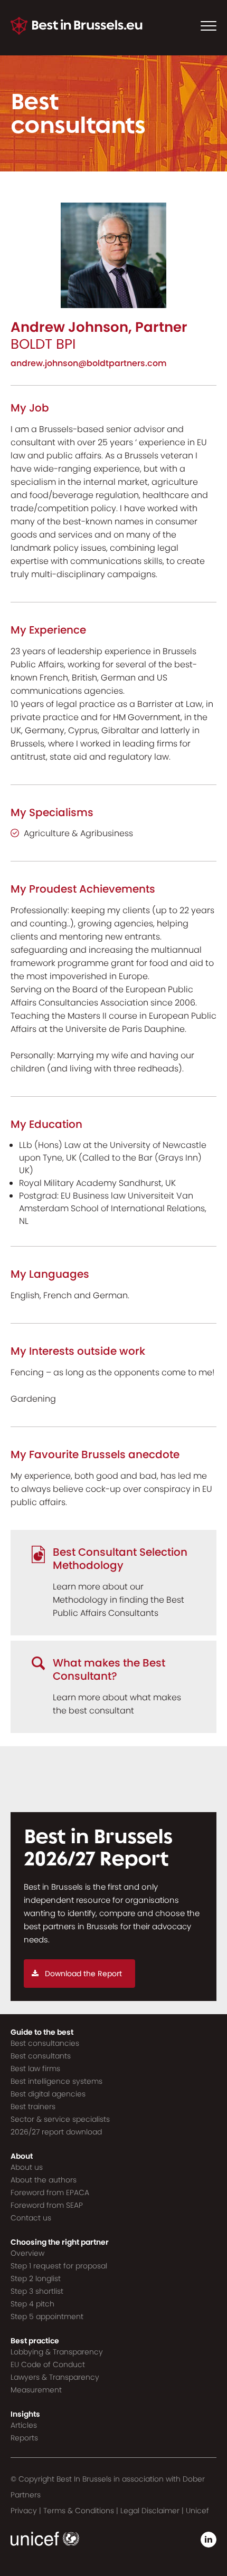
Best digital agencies (48, 2094)
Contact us (31, 2218)
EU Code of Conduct (48, 2364)
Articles (24, 2425)
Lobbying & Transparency (57, 2352)
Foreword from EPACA (50, 2192)
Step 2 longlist (36, 2278)
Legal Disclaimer (150, 2511)
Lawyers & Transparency (55, 2377)
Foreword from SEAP (47, 2205)
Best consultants (41, 2056)
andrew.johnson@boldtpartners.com (89, 363)
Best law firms (35, 2069)
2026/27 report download (56, 2132)
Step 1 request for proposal (59, 2266)
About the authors (44, 2180)
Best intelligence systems (56, 2081)
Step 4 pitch (32, 2304)
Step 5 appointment (47, 2316)
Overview (27, 2253)
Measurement (36, 2390)
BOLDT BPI (43, 344)
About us (27, 2167)
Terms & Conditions (79, 2511)
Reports (24, 2438)
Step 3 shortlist (37, 2291)
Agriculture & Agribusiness (78, 833)
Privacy (24, 2511)
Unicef (197, 2511)
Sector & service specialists (60, 2119)
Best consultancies (45, 2043)
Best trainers (33, 2106)
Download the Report (83, 1974)
